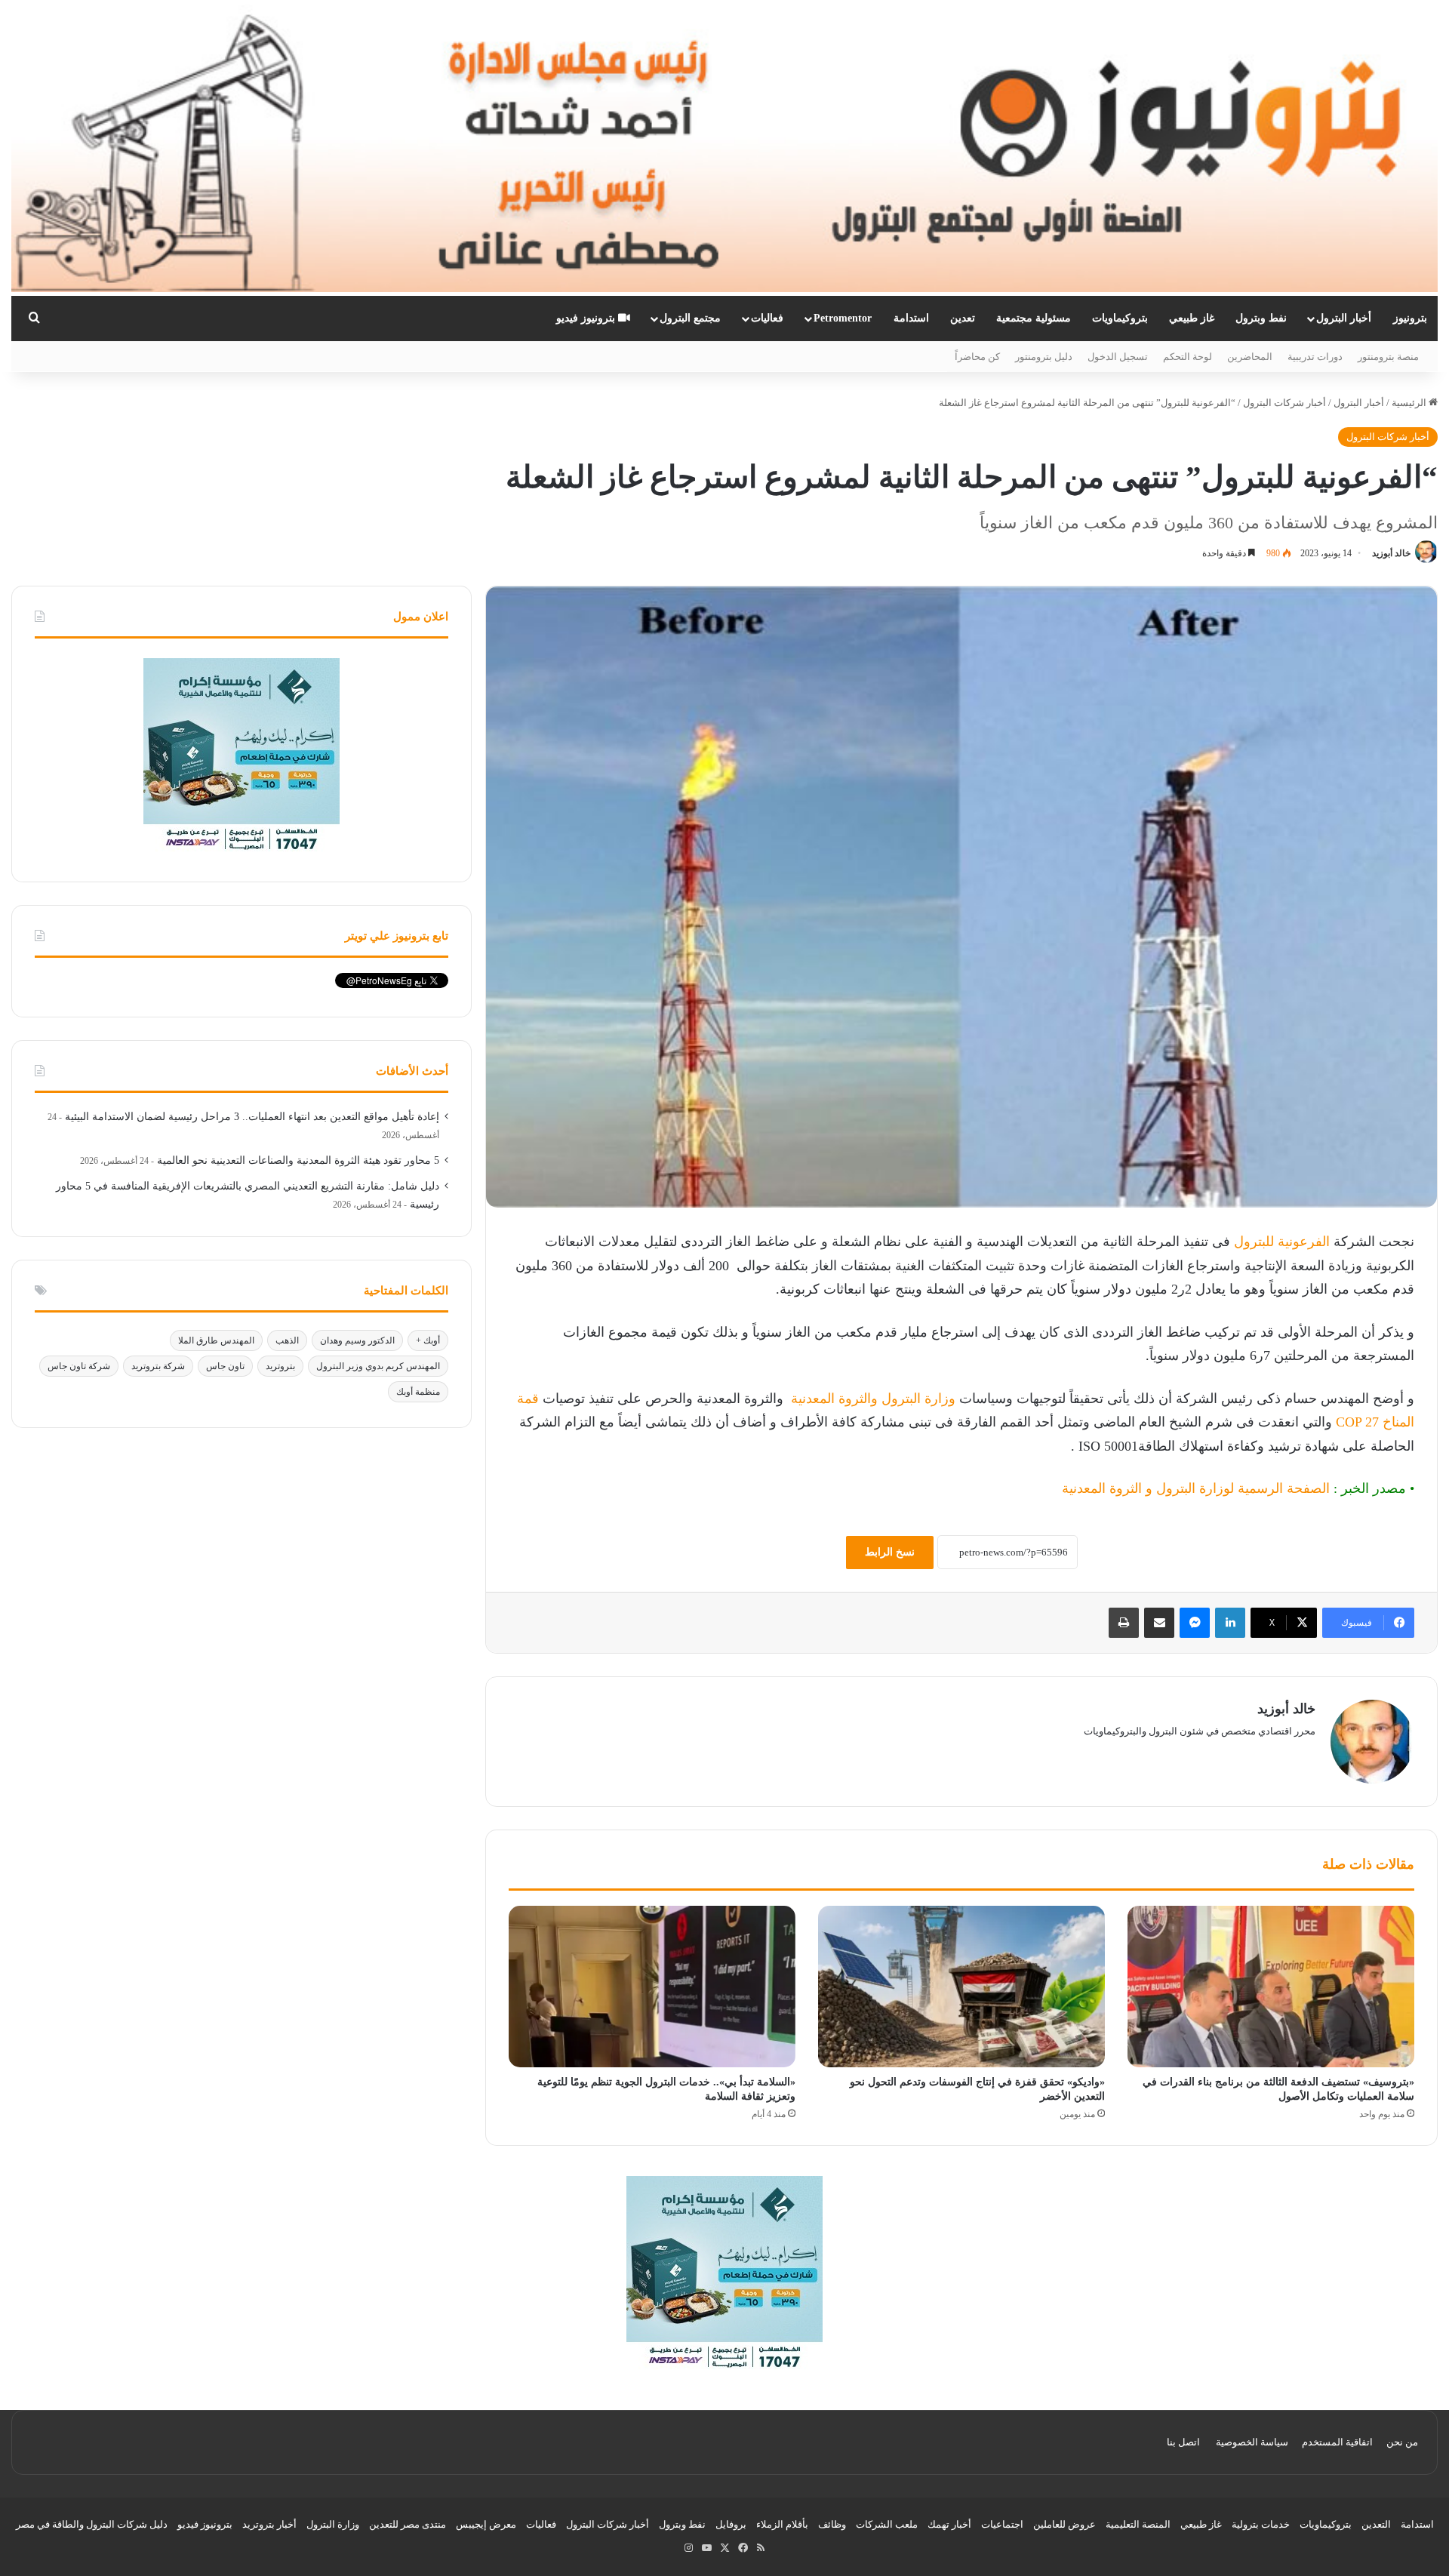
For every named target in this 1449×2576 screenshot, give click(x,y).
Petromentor (843, 318)
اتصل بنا (1183, 2442)
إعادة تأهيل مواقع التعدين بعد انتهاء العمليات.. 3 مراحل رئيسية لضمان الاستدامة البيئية (252, 1117)
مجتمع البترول (690, 318)
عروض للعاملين (1064, 2524)
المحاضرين (1250, 357)
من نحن (1402, 2442)
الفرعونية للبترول (1282, 1242)
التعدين (1376, 2524)
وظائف (832, 2524)
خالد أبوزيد (1391, 553)
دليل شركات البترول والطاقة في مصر (92, 2524)
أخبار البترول (1344, 318)
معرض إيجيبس (486, 2524)
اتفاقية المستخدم (1337, 2442)
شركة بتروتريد (158, 1366)
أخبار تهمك (949, 2524)
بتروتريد (280, 1366)
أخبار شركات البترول (1284, 403)
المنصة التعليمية (1138, 2524)
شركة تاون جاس (79, 1366)
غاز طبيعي (1192, 318)
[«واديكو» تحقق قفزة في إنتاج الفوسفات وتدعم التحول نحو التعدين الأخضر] (961, 1987)
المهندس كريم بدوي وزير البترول (378, 1366)
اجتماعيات (1002, 2524)
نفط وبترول (1261, 318)
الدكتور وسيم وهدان (357, 1340)
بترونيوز (1410, 318)
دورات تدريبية (1315, 357)
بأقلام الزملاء (782, 2524)
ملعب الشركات (887, 2524)
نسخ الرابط (890, 1552)
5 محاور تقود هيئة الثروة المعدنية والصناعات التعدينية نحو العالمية (298, 1160)
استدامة (911, 318)
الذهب (287, 1340)
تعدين (963, 318)
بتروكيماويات (1120, 318)
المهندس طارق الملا (216, 1340)
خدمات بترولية (1261, 2524)
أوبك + (428, 1340)
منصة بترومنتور (1388, 357)
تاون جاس (225, 1366)
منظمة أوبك (418, 1392)
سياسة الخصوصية (1252, 2442)
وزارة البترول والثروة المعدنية (871, 1399)
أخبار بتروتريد (269, 2524)
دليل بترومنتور (1044, 357)
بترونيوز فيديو (587, 318)
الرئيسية (1410, 403)
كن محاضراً (977, 357)
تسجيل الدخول (1118, 357)
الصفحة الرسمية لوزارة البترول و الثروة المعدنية (1196, 1488)
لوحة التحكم (1188, 357)
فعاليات (767, 318)
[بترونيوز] (724, 148)
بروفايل (731, 2524)
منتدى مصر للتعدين (408, 2524)
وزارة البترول (333, 2524)
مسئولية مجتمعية (1034, 318)
